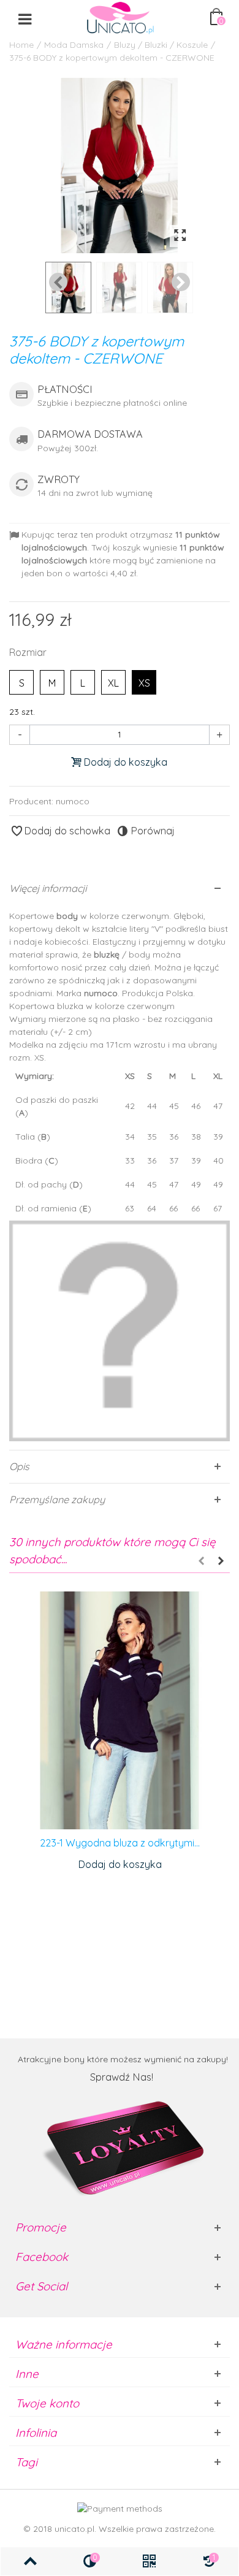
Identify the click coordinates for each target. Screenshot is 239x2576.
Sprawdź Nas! (123, 2077)
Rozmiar (29, 652)
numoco (73, 801)
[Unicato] (120, 18)
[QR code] (149, 2561)
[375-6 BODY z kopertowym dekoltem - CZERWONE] (120, 166)
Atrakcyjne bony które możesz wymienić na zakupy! (123, 2059)
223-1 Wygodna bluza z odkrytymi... (120, 1843)
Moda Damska (74, 45)
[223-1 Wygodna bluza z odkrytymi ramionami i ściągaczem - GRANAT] (120, 1711)
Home (21, 45)
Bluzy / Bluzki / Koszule (161, 45)
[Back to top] (30, 2561)
